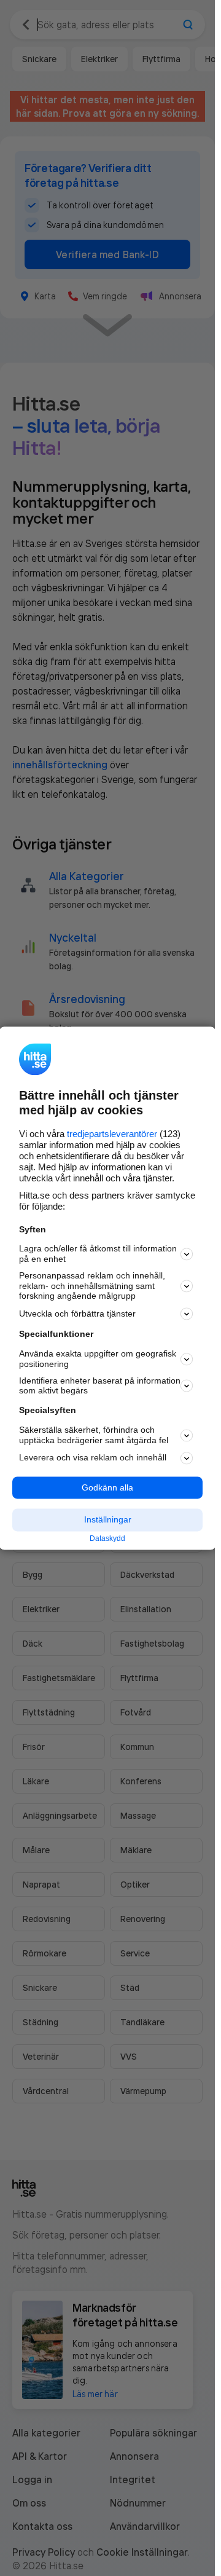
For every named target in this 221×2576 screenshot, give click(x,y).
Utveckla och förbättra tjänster (77, 1314)
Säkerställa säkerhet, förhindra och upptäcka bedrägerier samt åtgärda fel (94, 1435)
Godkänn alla (107, 1487)
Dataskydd (107, 1539)
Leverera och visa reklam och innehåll (93, 1458)
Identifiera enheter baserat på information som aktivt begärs (100, 1386)
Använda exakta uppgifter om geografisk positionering (98, 1359)
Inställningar (108, 1520)
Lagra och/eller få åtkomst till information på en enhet (98, 1254)
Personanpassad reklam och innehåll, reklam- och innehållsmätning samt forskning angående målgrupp (92, 1286)
